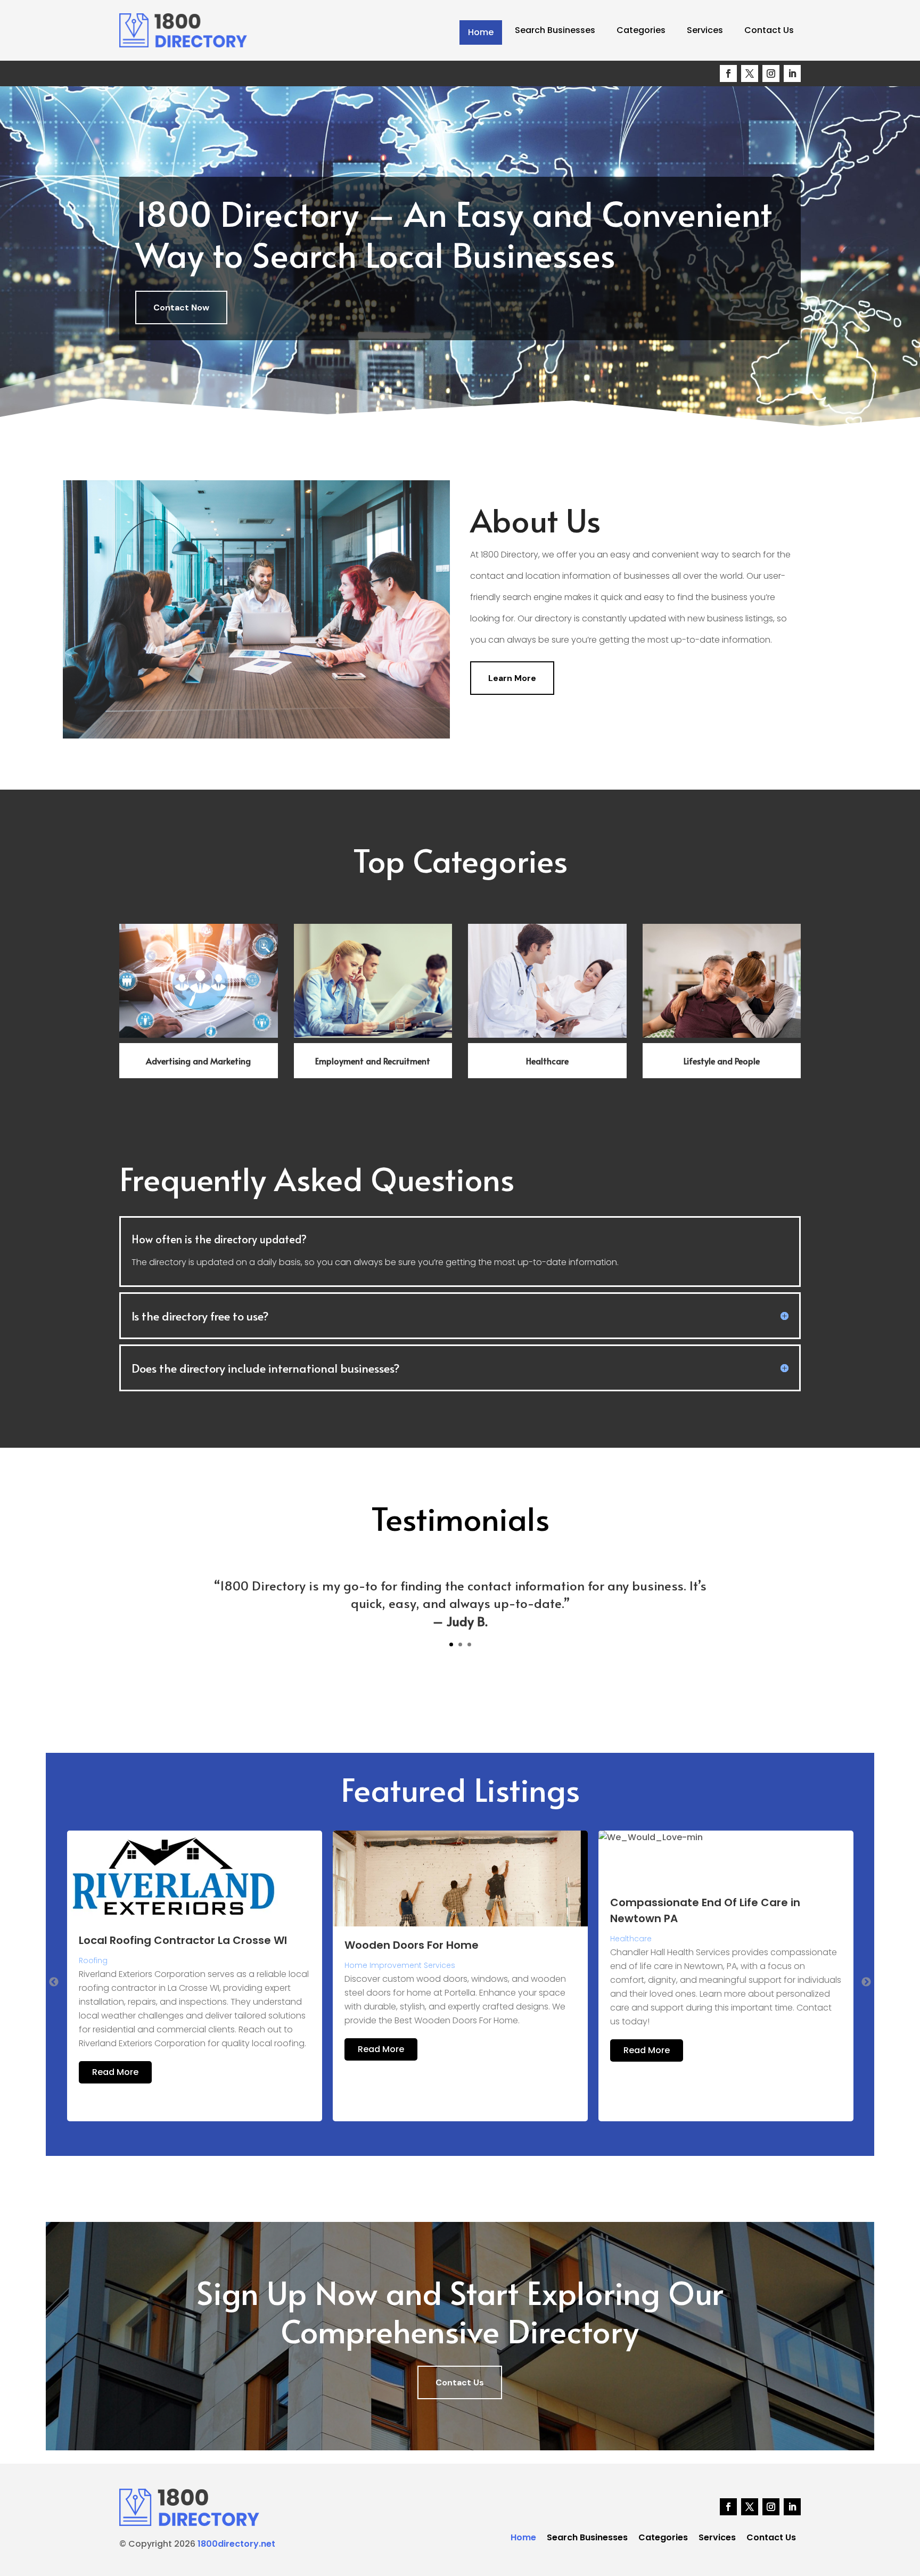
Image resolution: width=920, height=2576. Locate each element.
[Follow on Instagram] (771, 73)
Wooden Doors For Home (146, 1945)
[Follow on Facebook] (728, 73)
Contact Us (769, 30)
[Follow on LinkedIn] (792, 73)
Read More (115, 2049)
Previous (54, 1982)
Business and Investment (658, 1965)
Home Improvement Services (134, 1965)
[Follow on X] (750, 73)
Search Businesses (555, 30)
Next (866, 1982)
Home (481, 32)
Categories (641, 30)
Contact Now (181, 307)
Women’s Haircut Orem (674, 1945)
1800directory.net (236, 2544)
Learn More (512, 678)
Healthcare (365, 1939)
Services (705, 30)
